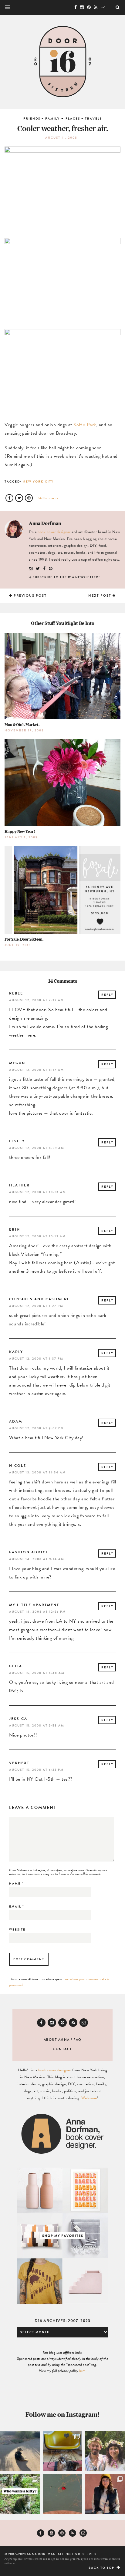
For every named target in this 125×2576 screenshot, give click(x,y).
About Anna (57, 2040)
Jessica (18, 1719)
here (82, 2371)
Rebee (16, 993)
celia (16, 1666)
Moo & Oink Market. (22, 725)
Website (17, 1930)
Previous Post (30, 596)
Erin (15, 1229)
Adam (16, 1421)
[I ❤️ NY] (63, 2494)
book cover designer (54, 532)
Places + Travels (84, 119)
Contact (62, 2049)
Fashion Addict (29, 1552)
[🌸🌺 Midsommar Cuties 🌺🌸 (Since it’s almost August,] (105, 2451)
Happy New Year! (20, 831)
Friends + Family (42, 119)
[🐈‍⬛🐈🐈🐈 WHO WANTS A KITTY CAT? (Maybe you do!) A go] (20, 2494)
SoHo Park (85, 425)
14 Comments (48, 498)
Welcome (89, 2098)
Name (16, 1883)
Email (17, 1906)
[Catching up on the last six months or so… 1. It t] (105, 2494)
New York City (38, 482)
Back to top (102, 2568)
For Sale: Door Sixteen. (24, 939)
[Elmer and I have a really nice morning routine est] (20, 2451)
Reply (107, 995)
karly (16, 1352)
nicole (18, 1466)
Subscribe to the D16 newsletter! (66, 577)
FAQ (78, 2040)
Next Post (100, 596)
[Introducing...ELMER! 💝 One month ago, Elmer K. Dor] (63, 2451)
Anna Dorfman (45, 523)
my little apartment (34, 1605)
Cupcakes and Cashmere (39, 1299)
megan (17, 1063)
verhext (19, 1763)
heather (19, 1185)
